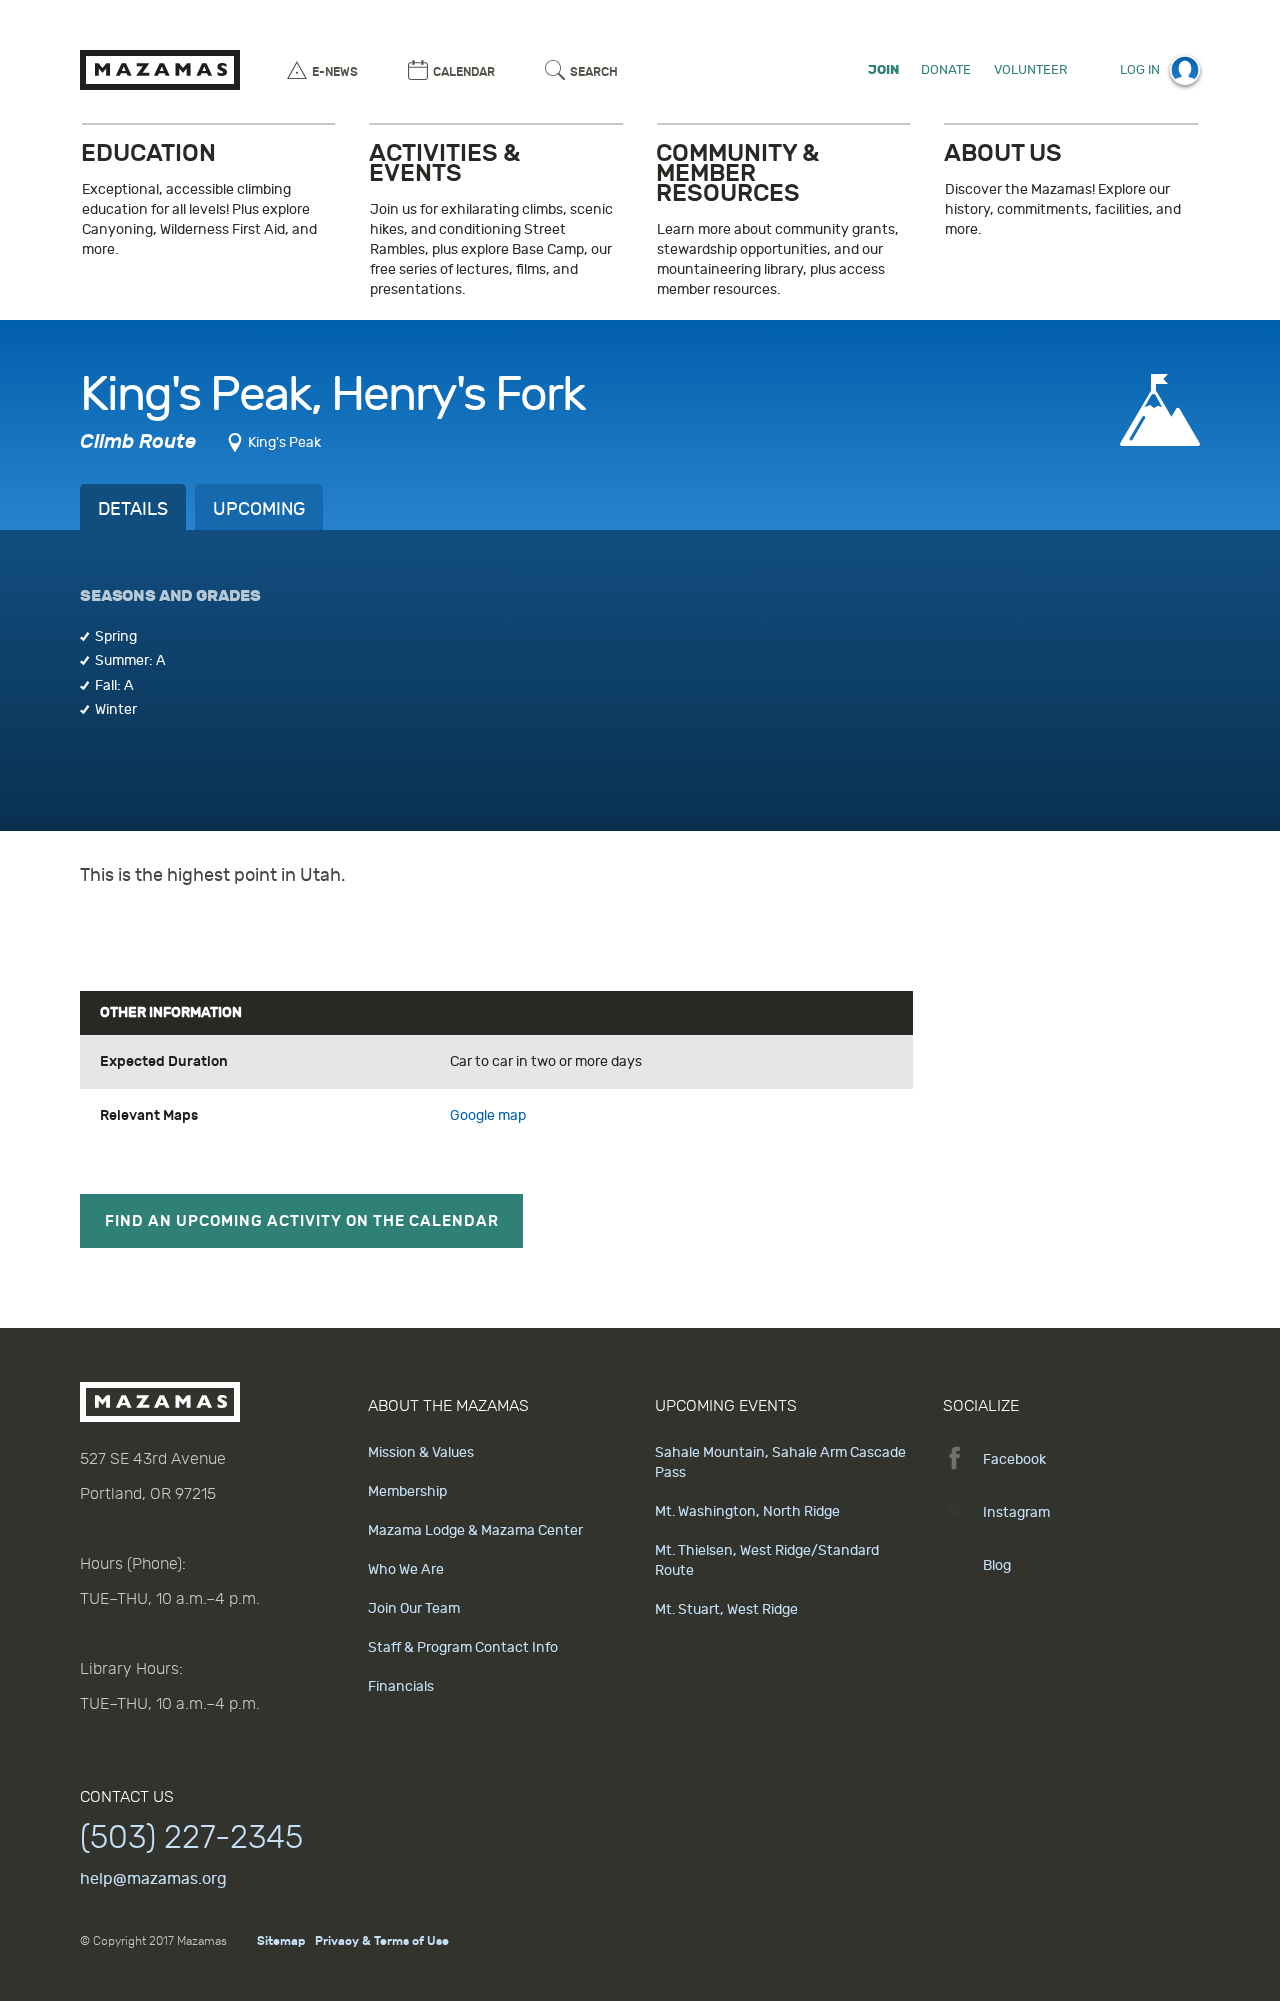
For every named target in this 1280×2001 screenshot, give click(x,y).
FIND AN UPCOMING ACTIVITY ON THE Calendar (302, 1221)
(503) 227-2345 (191, 1837)
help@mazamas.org (153, 1879)
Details (133, 509)
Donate (946, 70)
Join (883, 70)
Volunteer (1030, 70)
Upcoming (259, 509)
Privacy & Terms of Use (382, 1941)
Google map (488, 1115)
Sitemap (281, 1941)
